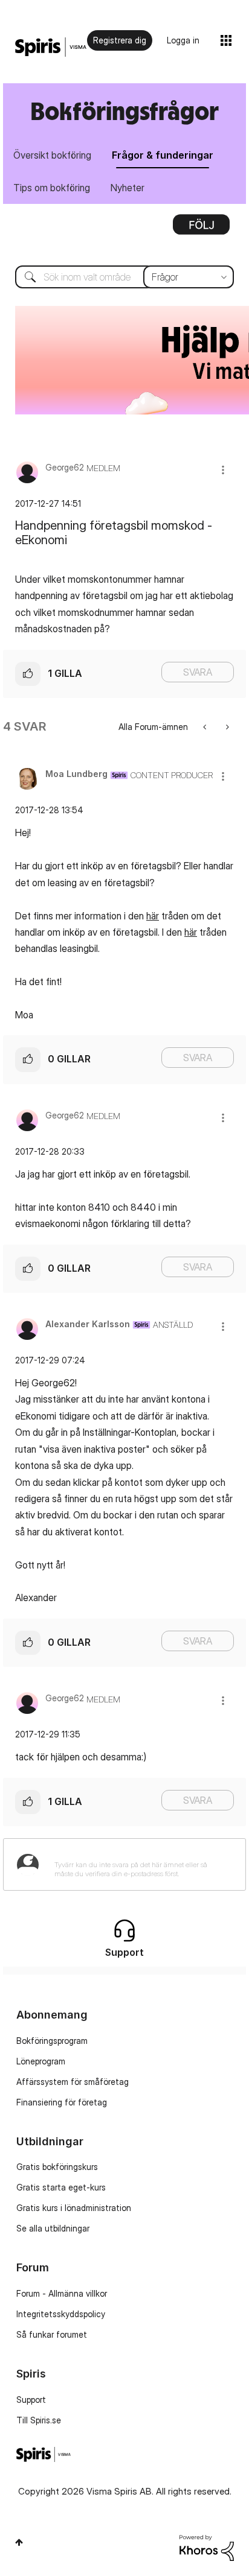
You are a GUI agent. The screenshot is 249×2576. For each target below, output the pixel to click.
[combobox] (124, 277)
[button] (223, 470)
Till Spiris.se (39, 2420)
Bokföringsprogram (52, 2041)
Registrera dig (120, 40)
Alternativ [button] (201, 229)
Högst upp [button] (19, 2542)
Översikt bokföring (52, 155)
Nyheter (128, 188)
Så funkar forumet (52, 2334)
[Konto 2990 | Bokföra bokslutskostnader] (206, 727)
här (153, 916)
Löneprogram (41, 2061)
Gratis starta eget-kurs (61, 2187)
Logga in (183, 40)
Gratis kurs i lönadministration (74, 2208)
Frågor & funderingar (163, 155)
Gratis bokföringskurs (57, 2167)
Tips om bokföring (52, 188)
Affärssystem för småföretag (73, 2082)
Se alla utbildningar (53, 2228)
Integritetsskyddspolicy (61, 2314)
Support (31, 2400)
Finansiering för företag (62, 2102)
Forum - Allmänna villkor (62, 2293)
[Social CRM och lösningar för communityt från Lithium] (207, 2547)
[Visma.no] (51, 47)
